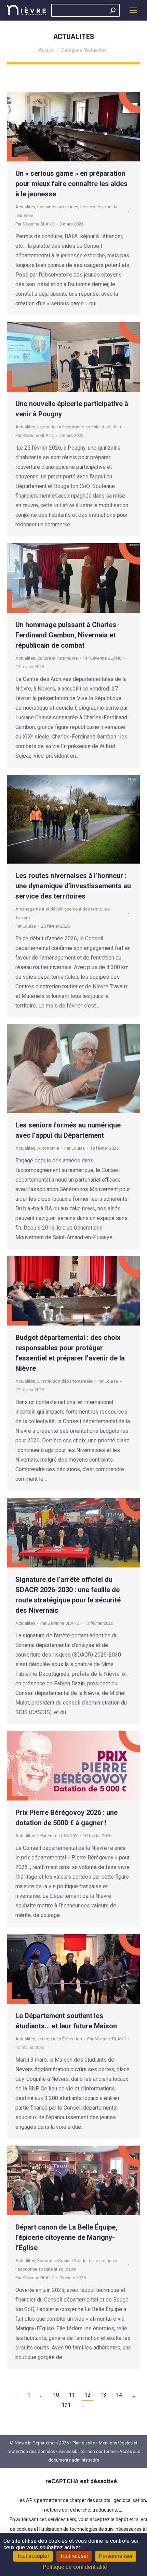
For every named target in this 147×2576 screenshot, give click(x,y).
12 (88, 2395)
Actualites (25, 207)
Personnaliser (116, 2556)
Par (35, 224)
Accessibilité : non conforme (87, 2451)
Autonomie (48, 1148)
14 (119, 2395)
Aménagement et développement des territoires (63, 909)
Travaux (23, 918)
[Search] (113, 10)
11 (72, 2395)
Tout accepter (33, 2556)
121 (66, 2405)
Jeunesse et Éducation (60, 2039)
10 (56, 2395)
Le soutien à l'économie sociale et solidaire (80, 427)
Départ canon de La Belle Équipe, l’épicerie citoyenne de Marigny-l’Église (66, 2237)
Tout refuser (74, 2556)
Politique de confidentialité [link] (75, 2567)
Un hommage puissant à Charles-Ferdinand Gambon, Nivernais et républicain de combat (67, 635)
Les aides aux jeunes (58, 207)
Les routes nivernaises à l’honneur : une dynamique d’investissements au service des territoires (73, 886)
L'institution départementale (65, 1381)
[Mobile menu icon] (133, 10)
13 (103, 2395)
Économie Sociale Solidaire (64, 2261)
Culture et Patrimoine (57, 658)
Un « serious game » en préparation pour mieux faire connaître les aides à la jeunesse (71, 184)
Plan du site (84, 2443)
